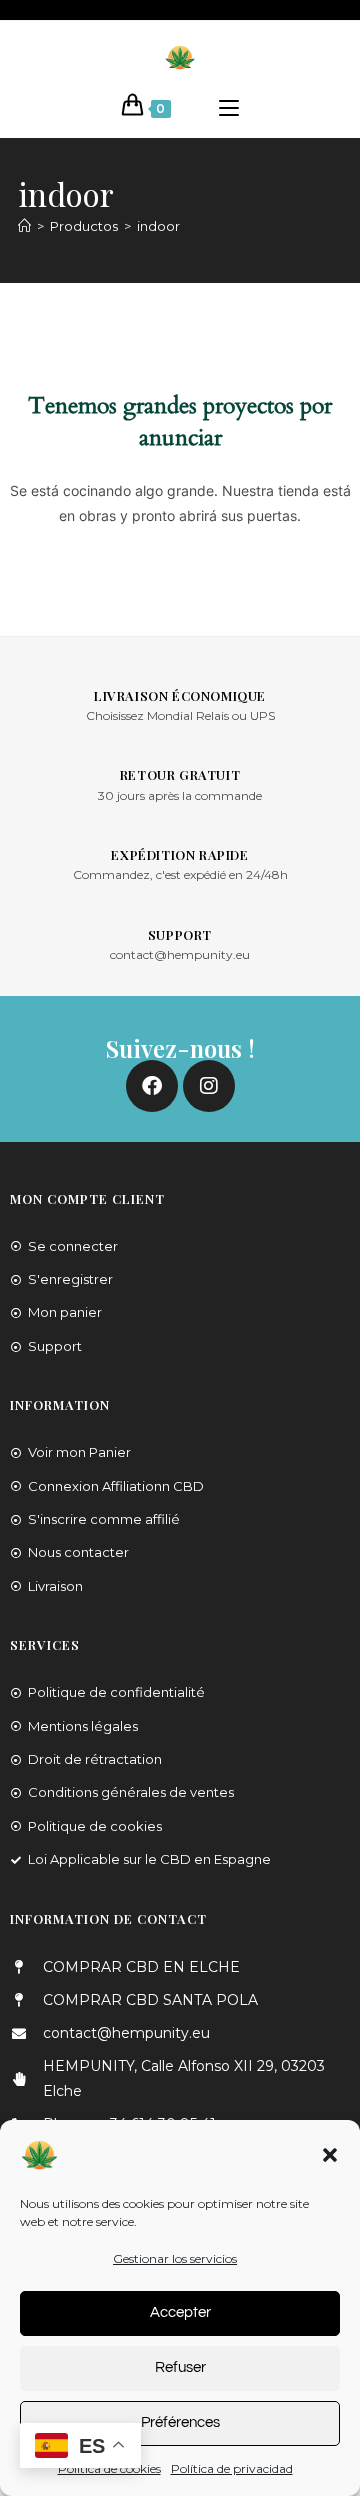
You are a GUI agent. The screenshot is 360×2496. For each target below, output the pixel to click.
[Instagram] (209, 1086)
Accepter (180, 2312)
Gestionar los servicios (175, 2258)
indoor (158, 226)
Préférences (180, 2422)
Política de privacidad (232, 2468)
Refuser (180, 2367)
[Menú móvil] (229, 109)
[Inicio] (24, 226)
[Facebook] (152, 1086)
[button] (330, 2155)
